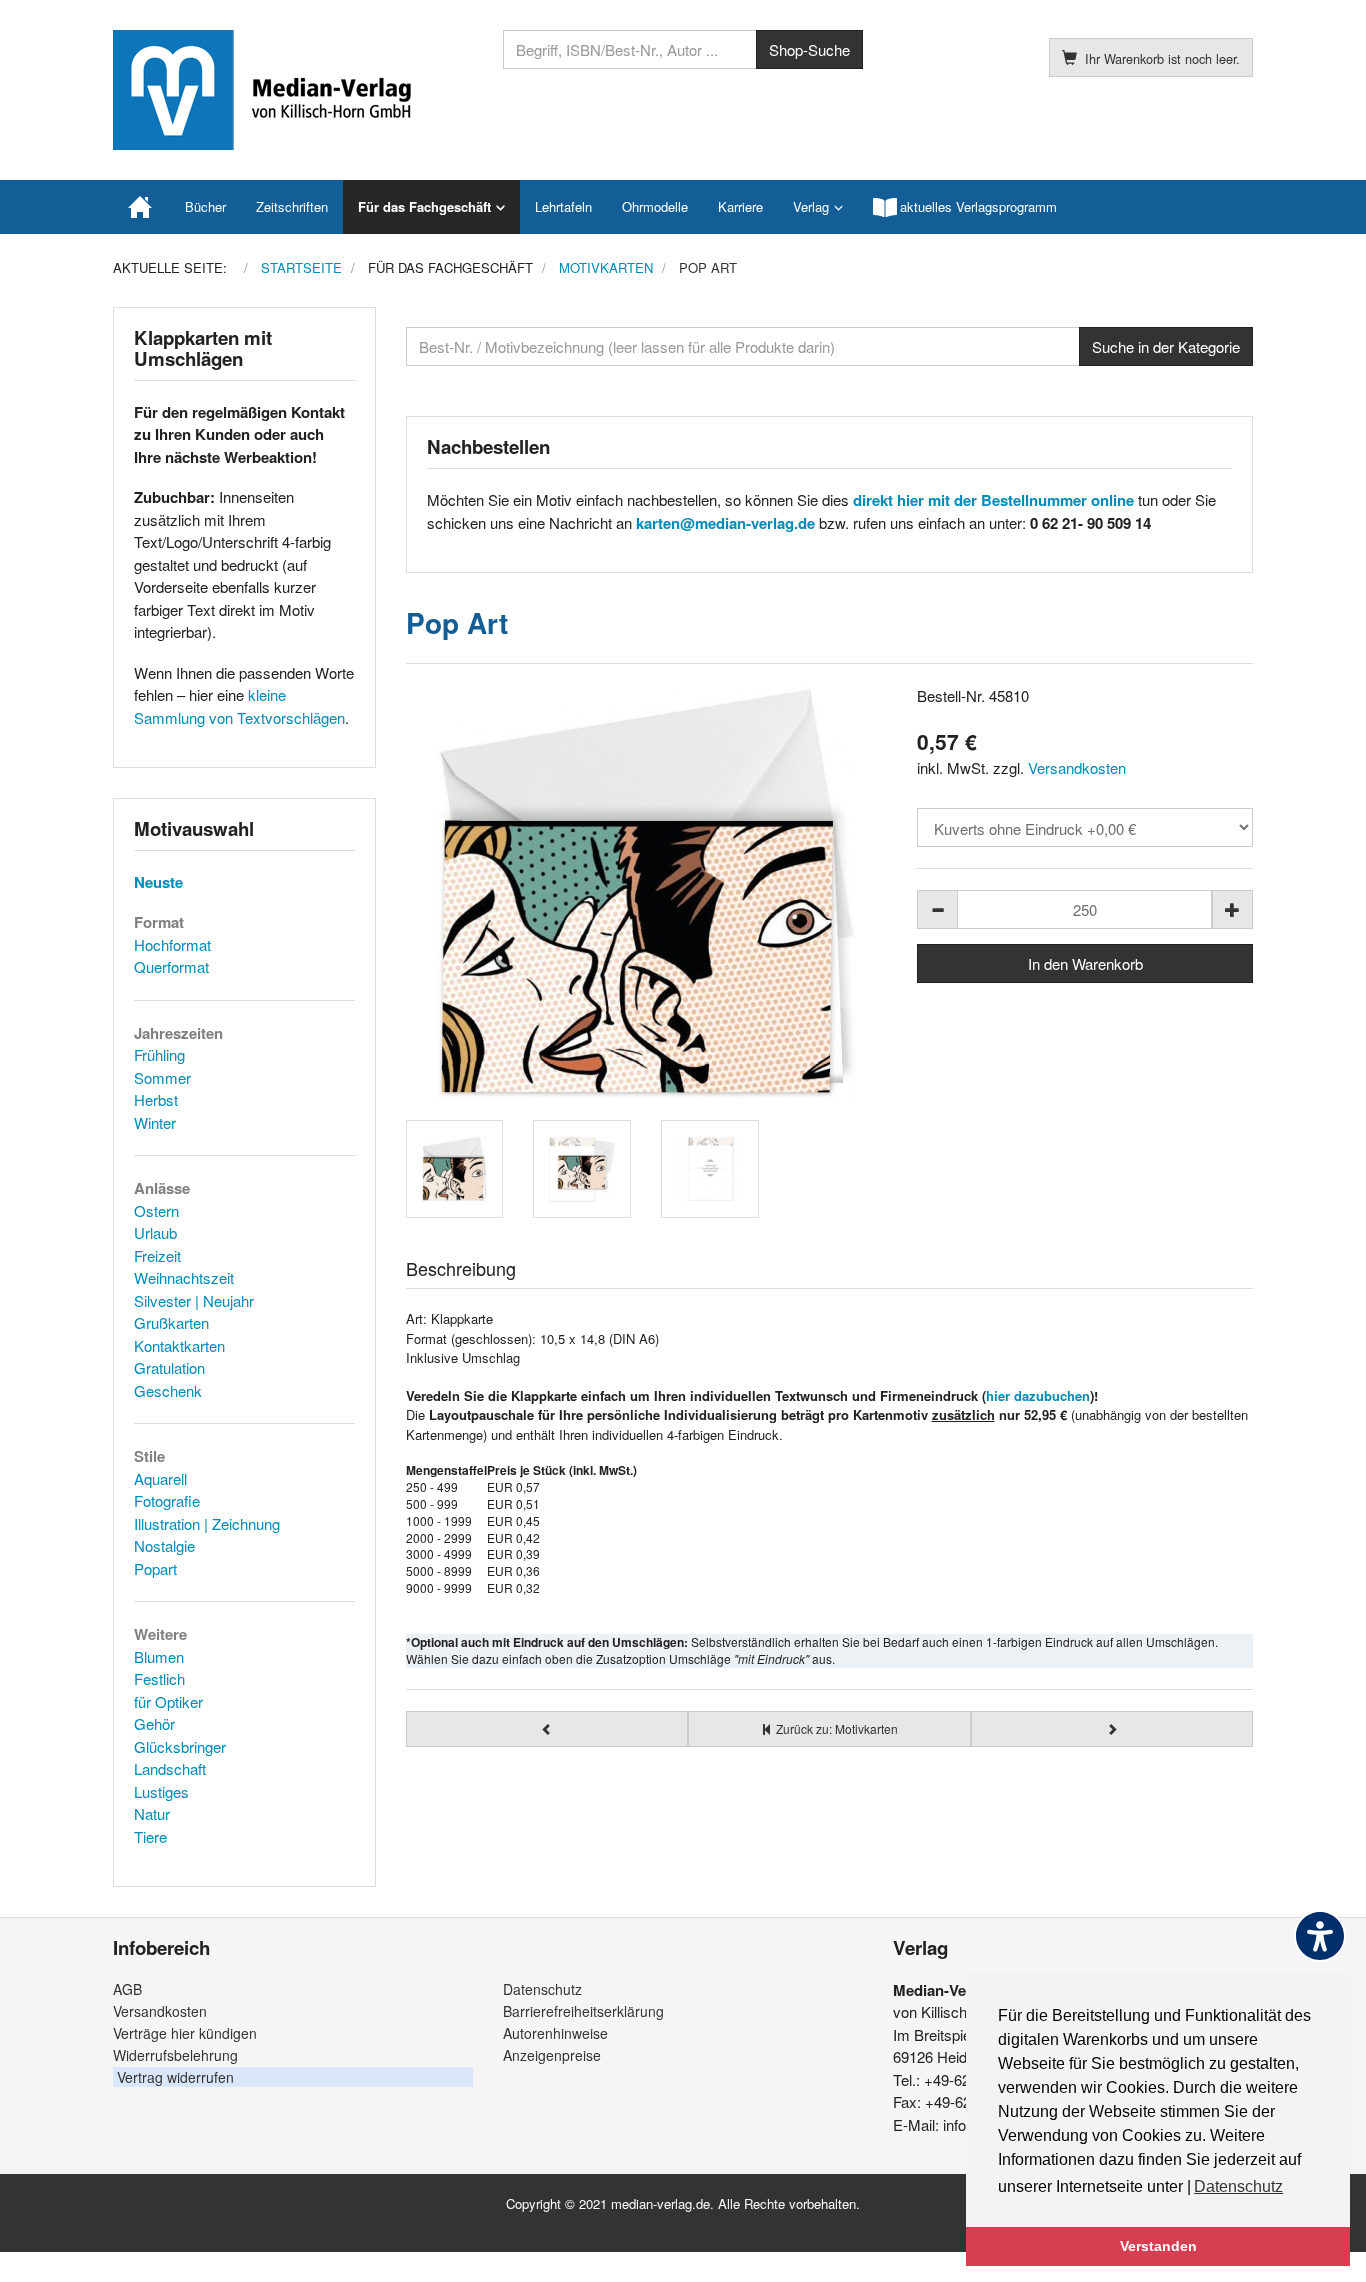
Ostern (156, 1210)
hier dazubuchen (1038, 1395)
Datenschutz (542, 1989)
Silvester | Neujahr (194, 1300)
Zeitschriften (292, 206)
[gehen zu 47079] (1112, 1729)
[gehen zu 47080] (547, 1729)
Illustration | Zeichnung (207, 1523)
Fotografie (167, 1500)
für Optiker (168, 1701)
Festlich (159, 1678)
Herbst (156, 1099)
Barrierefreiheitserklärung (583, 2011)
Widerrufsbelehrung (175, 2055)
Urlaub (155, 1232)
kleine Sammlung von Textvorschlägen (239, 706)
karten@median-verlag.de (725, 523)
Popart (155, 1568)
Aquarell (160, 1478)
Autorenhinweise (555, 2033)
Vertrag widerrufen (175, 2077)
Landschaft (170, 1768)
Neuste (158, 882)
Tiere (150, 1836)
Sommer (162, 1077)
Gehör (154, 1723)
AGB (127, 1989)
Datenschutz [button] (1238, 2186)
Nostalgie (164, 1545)
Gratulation (169, 1367)
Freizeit (157, 1255)
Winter (155, 1122)
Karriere (740, 206)
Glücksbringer (180, 1746)
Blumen (159, 1656)
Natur (152, 1813)
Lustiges (161, 1791)
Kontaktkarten (179, 1345)
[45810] (647, 895)
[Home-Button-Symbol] (141, 207)
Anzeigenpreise (552, 2055)
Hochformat (172, 944)
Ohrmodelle (655, 206)
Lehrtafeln (563, 206)
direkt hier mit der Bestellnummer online (993, 500)
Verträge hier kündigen (185, 2033)
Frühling (159, 1054)
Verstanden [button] (1158, 2246)
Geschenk (168, 1390)
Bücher (205, 206)
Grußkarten (171, 1322)
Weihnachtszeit (184, 1277)
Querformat (171, 966)
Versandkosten (1077, 767)
